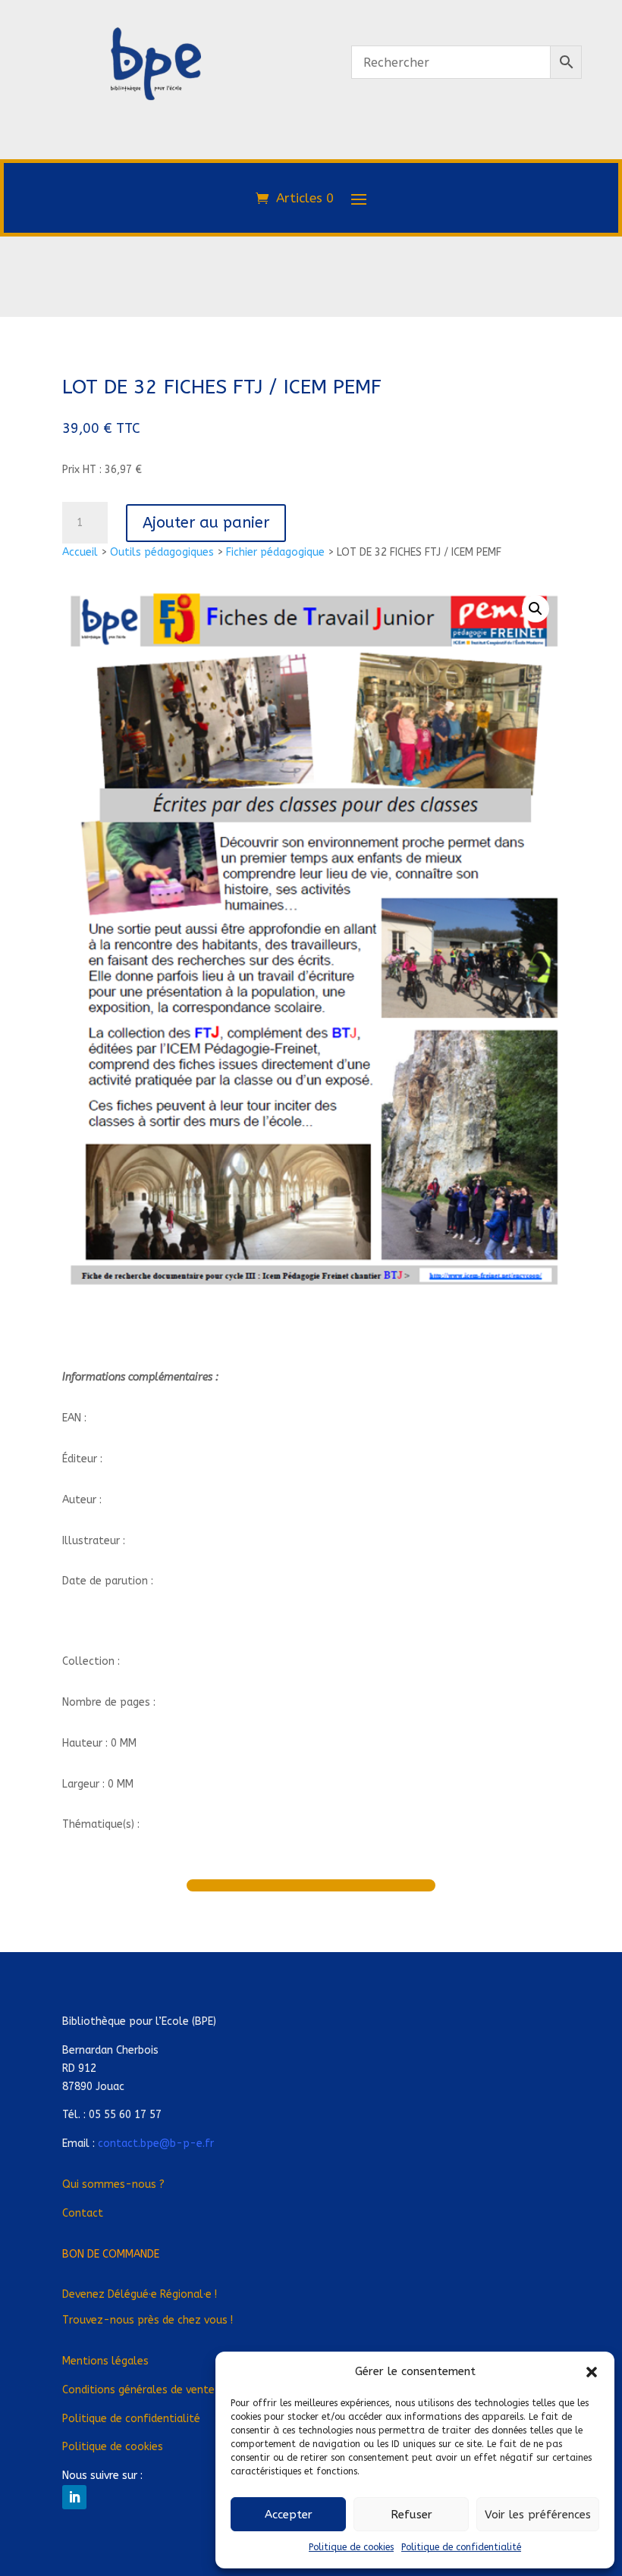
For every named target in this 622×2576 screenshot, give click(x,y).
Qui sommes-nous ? (113, 2184)
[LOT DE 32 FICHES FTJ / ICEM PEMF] (155, 165)
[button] (592, 2372)
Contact (83, 2213)
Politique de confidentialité (461, 2547)
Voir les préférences (538, 2515)
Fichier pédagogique (275, 552)
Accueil (80, 552)
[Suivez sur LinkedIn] (74, 2497)
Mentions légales (105, 2361)
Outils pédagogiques (162, 552)
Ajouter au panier (206, 523)
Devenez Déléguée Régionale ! (140, 2294)
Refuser (412, 2515)
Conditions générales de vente (138, 2390)
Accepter (289, 2515)
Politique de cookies (351, 2547)
